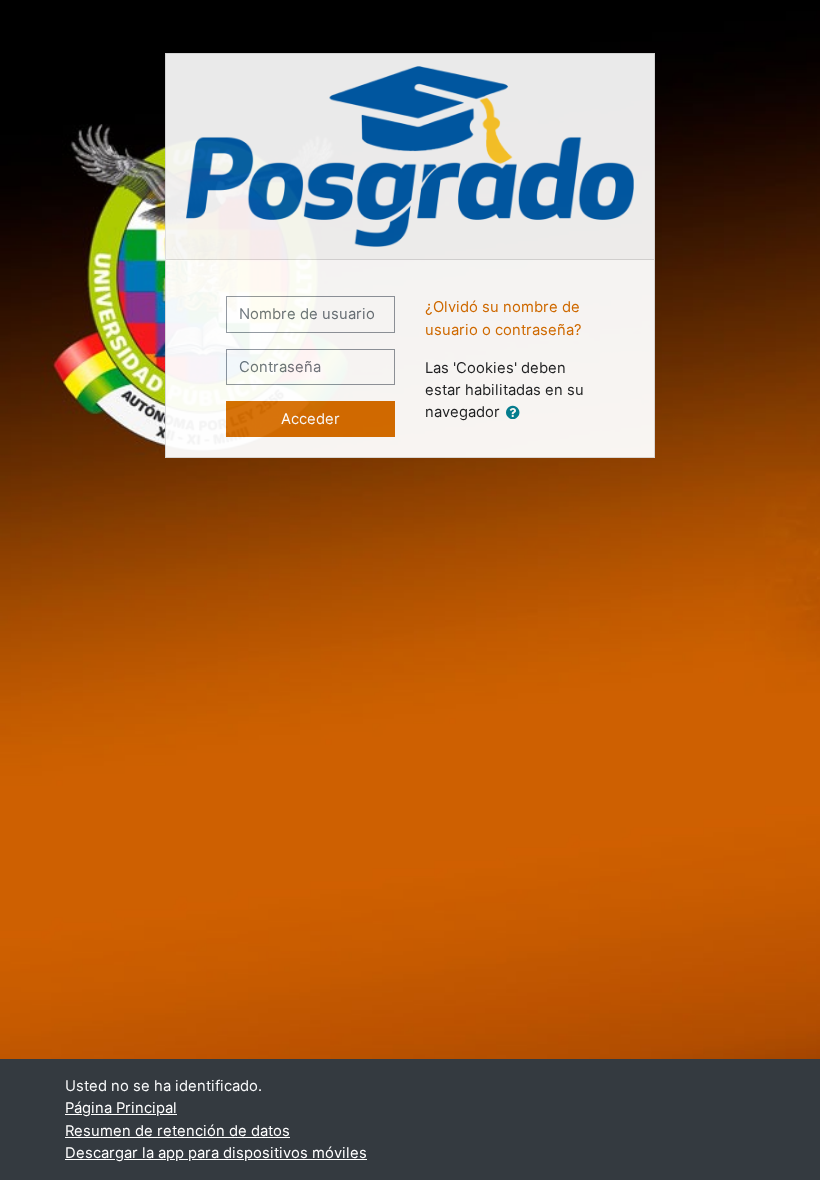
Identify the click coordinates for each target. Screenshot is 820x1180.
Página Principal (121, 1108)
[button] (517, 413)
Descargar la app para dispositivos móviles (216, 1153)
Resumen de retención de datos (177, 1131)
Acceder (310, 419)
